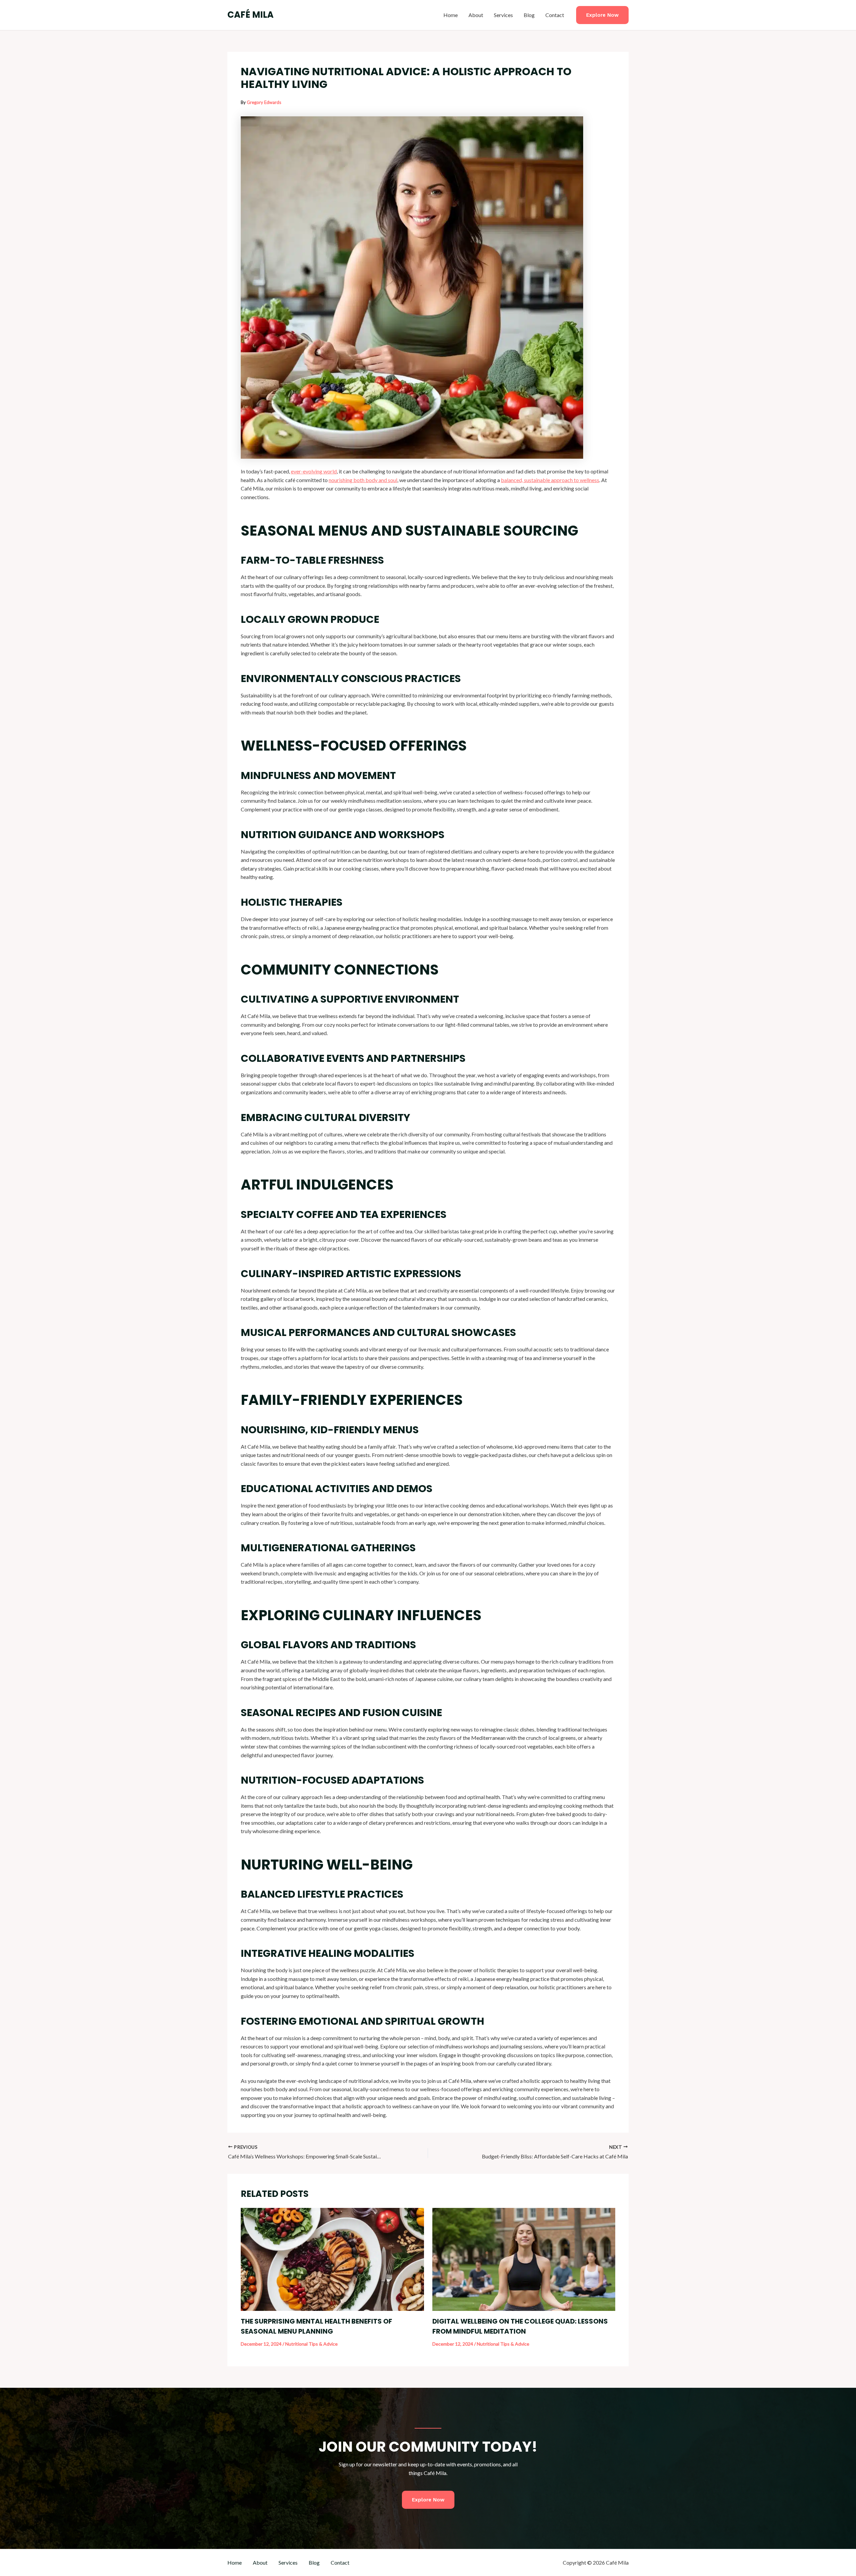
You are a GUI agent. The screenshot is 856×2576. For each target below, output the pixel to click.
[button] (602, 15)
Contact (555, 15)
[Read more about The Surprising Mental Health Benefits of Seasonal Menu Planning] (332, 2259)
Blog (529, 15)
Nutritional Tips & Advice (311, 2344)
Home (451, 15)
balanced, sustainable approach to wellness (550, 480)
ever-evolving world (314, 471)
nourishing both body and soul (363, 480)
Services (503, 15)
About (476, 15)
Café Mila (250, 15)
